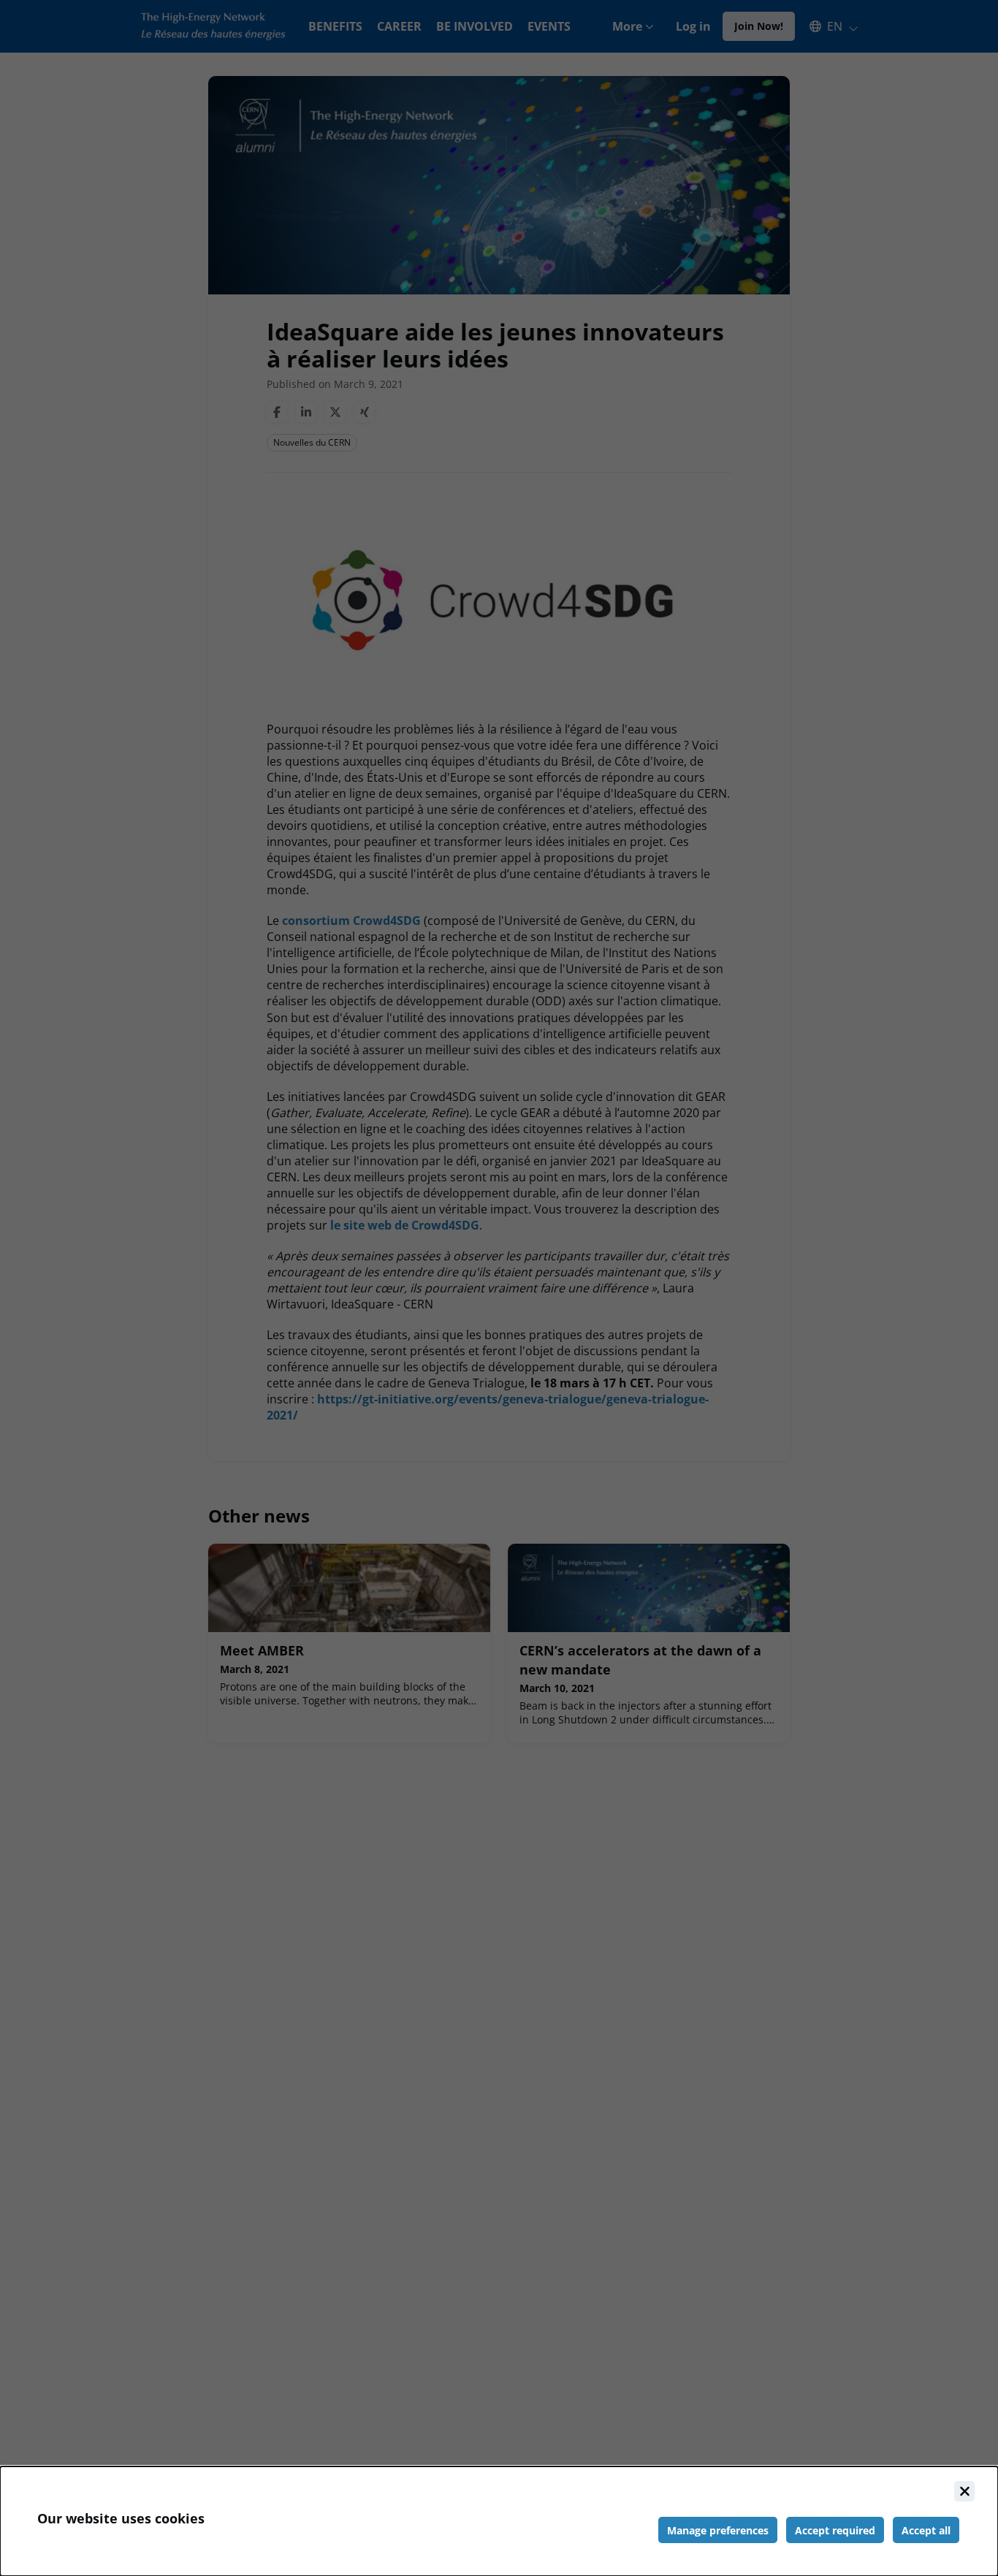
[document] (499, 2521)
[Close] (964, 2491)
